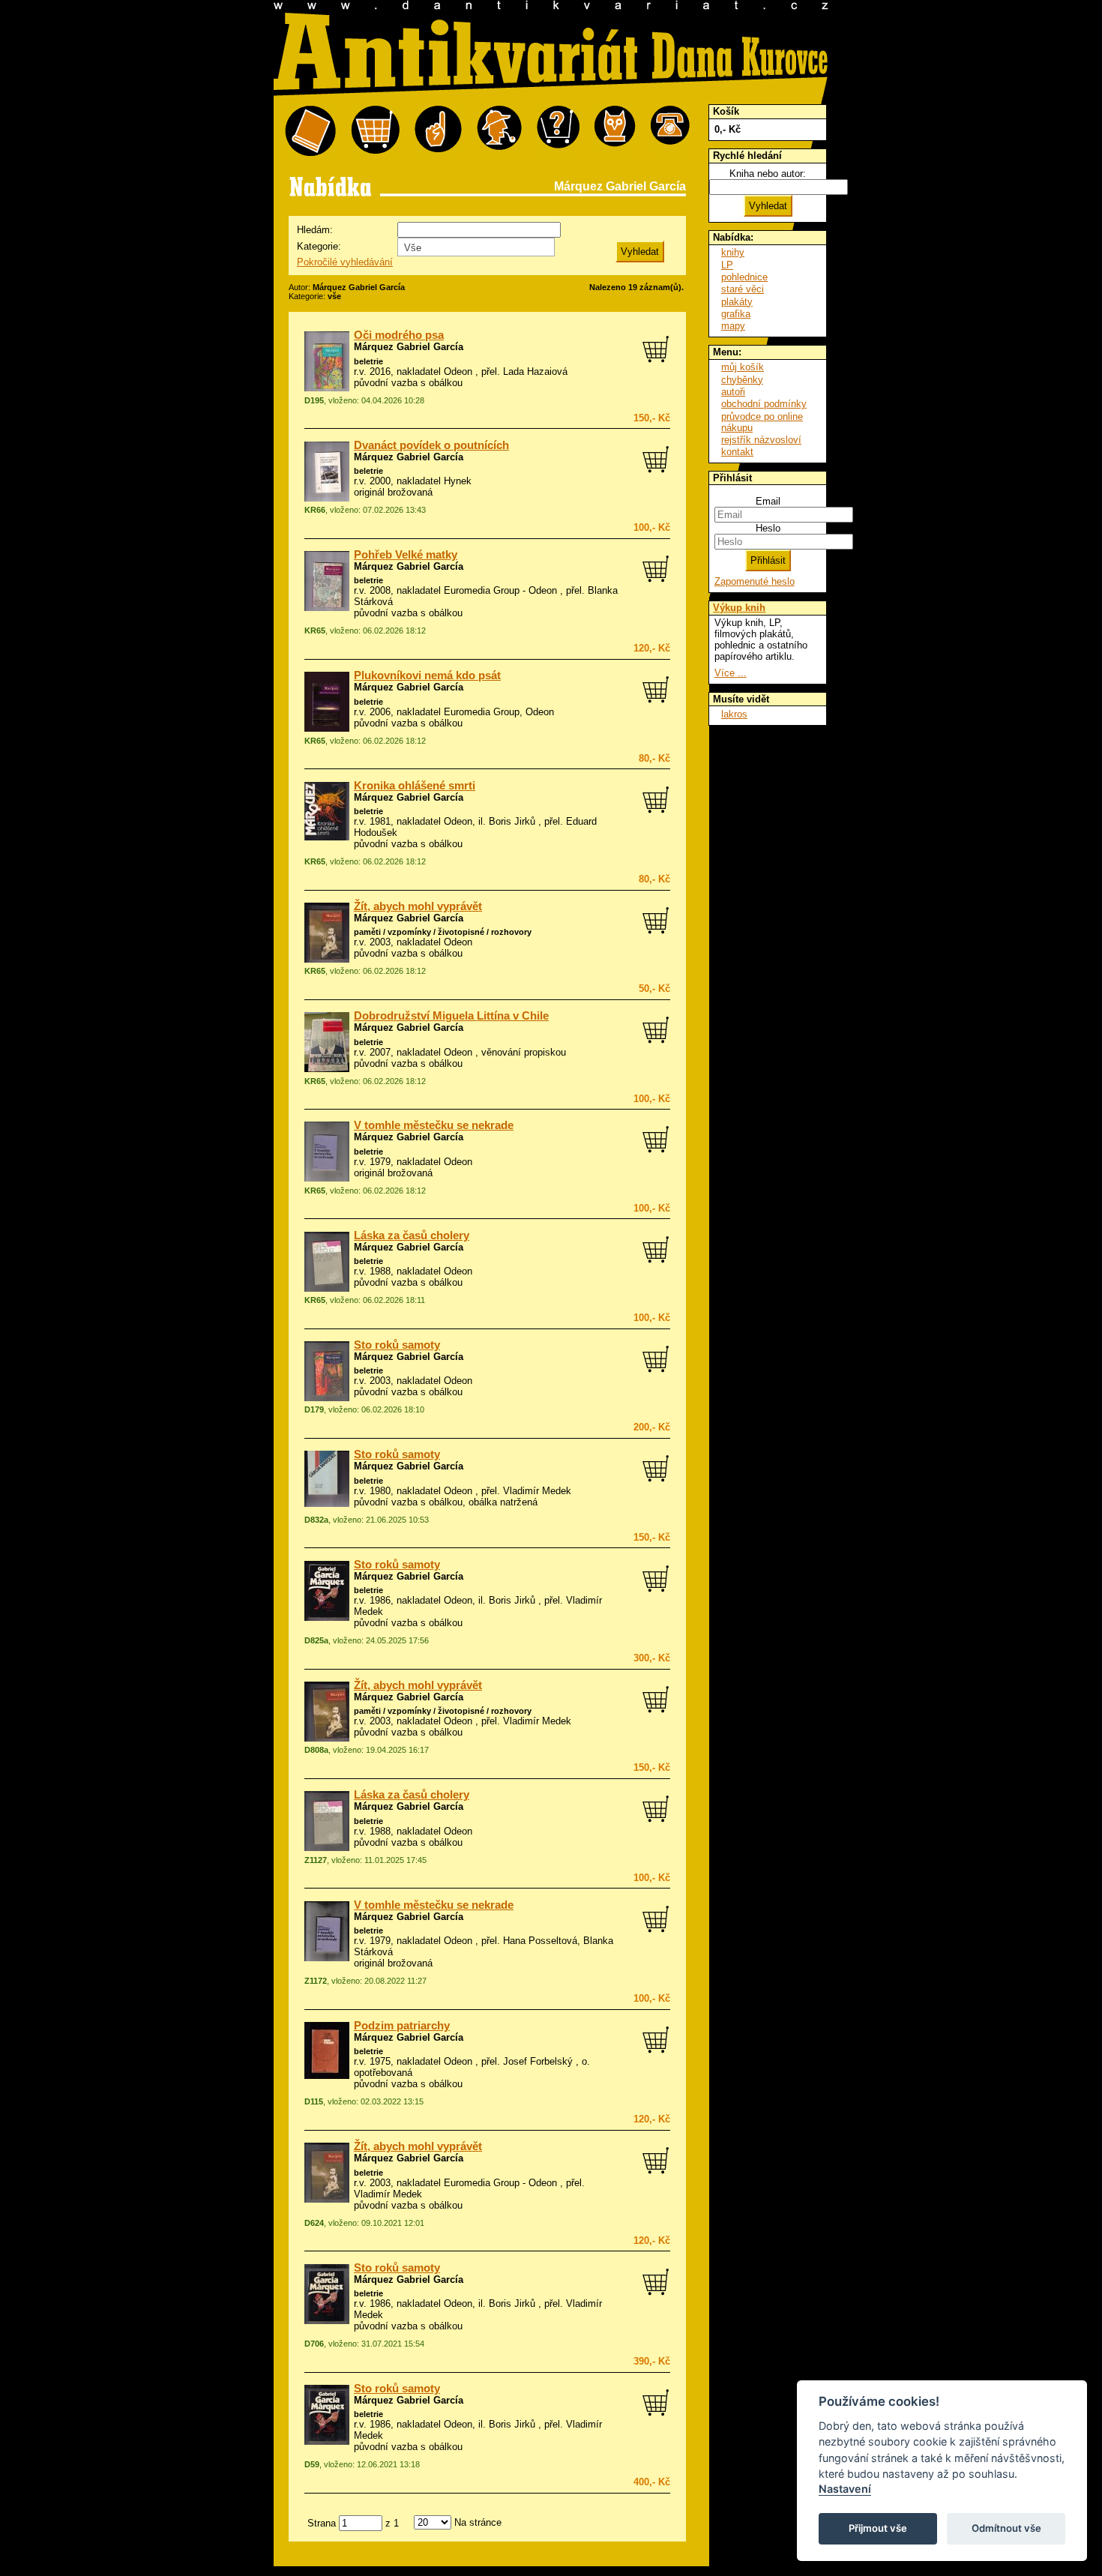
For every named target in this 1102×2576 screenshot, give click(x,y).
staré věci (743, 289)
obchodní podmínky (764, 404)
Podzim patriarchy (402, 2026)
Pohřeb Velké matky (406, 555)
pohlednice (744, 277)
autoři (733, 392)
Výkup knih (739, 608)
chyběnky (742, 380)
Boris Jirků (512, 821)
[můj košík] (375, 132)
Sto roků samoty (397, 1345)
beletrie (368, 361)
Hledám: (315, 230)
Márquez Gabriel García (409, 347)
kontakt (737, 452)
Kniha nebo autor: (768, 174)
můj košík (743, 367)
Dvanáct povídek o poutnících (431, 445)
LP (727, 265)
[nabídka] (310, 132)
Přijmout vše (878, 2528)
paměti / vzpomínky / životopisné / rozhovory (443, 932)
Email (768, 501)
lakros (734, 714)
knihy (733, 252)
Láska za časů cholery (412, 1236)
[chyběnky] (499, 132)
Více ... (731, 673)
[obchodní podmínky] (438, 132)
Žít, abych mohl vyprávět (418, 906)
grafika (736, 314)
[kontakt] (670, 132)
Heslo (768, 528)
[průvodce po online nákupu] (558, 132)
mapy (733, 326)
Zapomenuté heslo (755, 581)
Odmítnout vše (1006, 2528)
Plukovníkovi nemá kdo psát (427, 675)
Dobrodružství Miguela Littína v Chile (451, 1016)
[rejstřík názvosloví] (615, 132)
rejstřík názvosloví (761, 440)
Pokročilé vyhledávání (345, 262)
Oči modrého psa (399, 335)
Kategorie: (319, 246)
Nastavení (845, 2489)
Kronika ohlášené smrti (415, 786)
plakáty (737, 302)
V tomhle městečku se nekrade (434, 1125)
